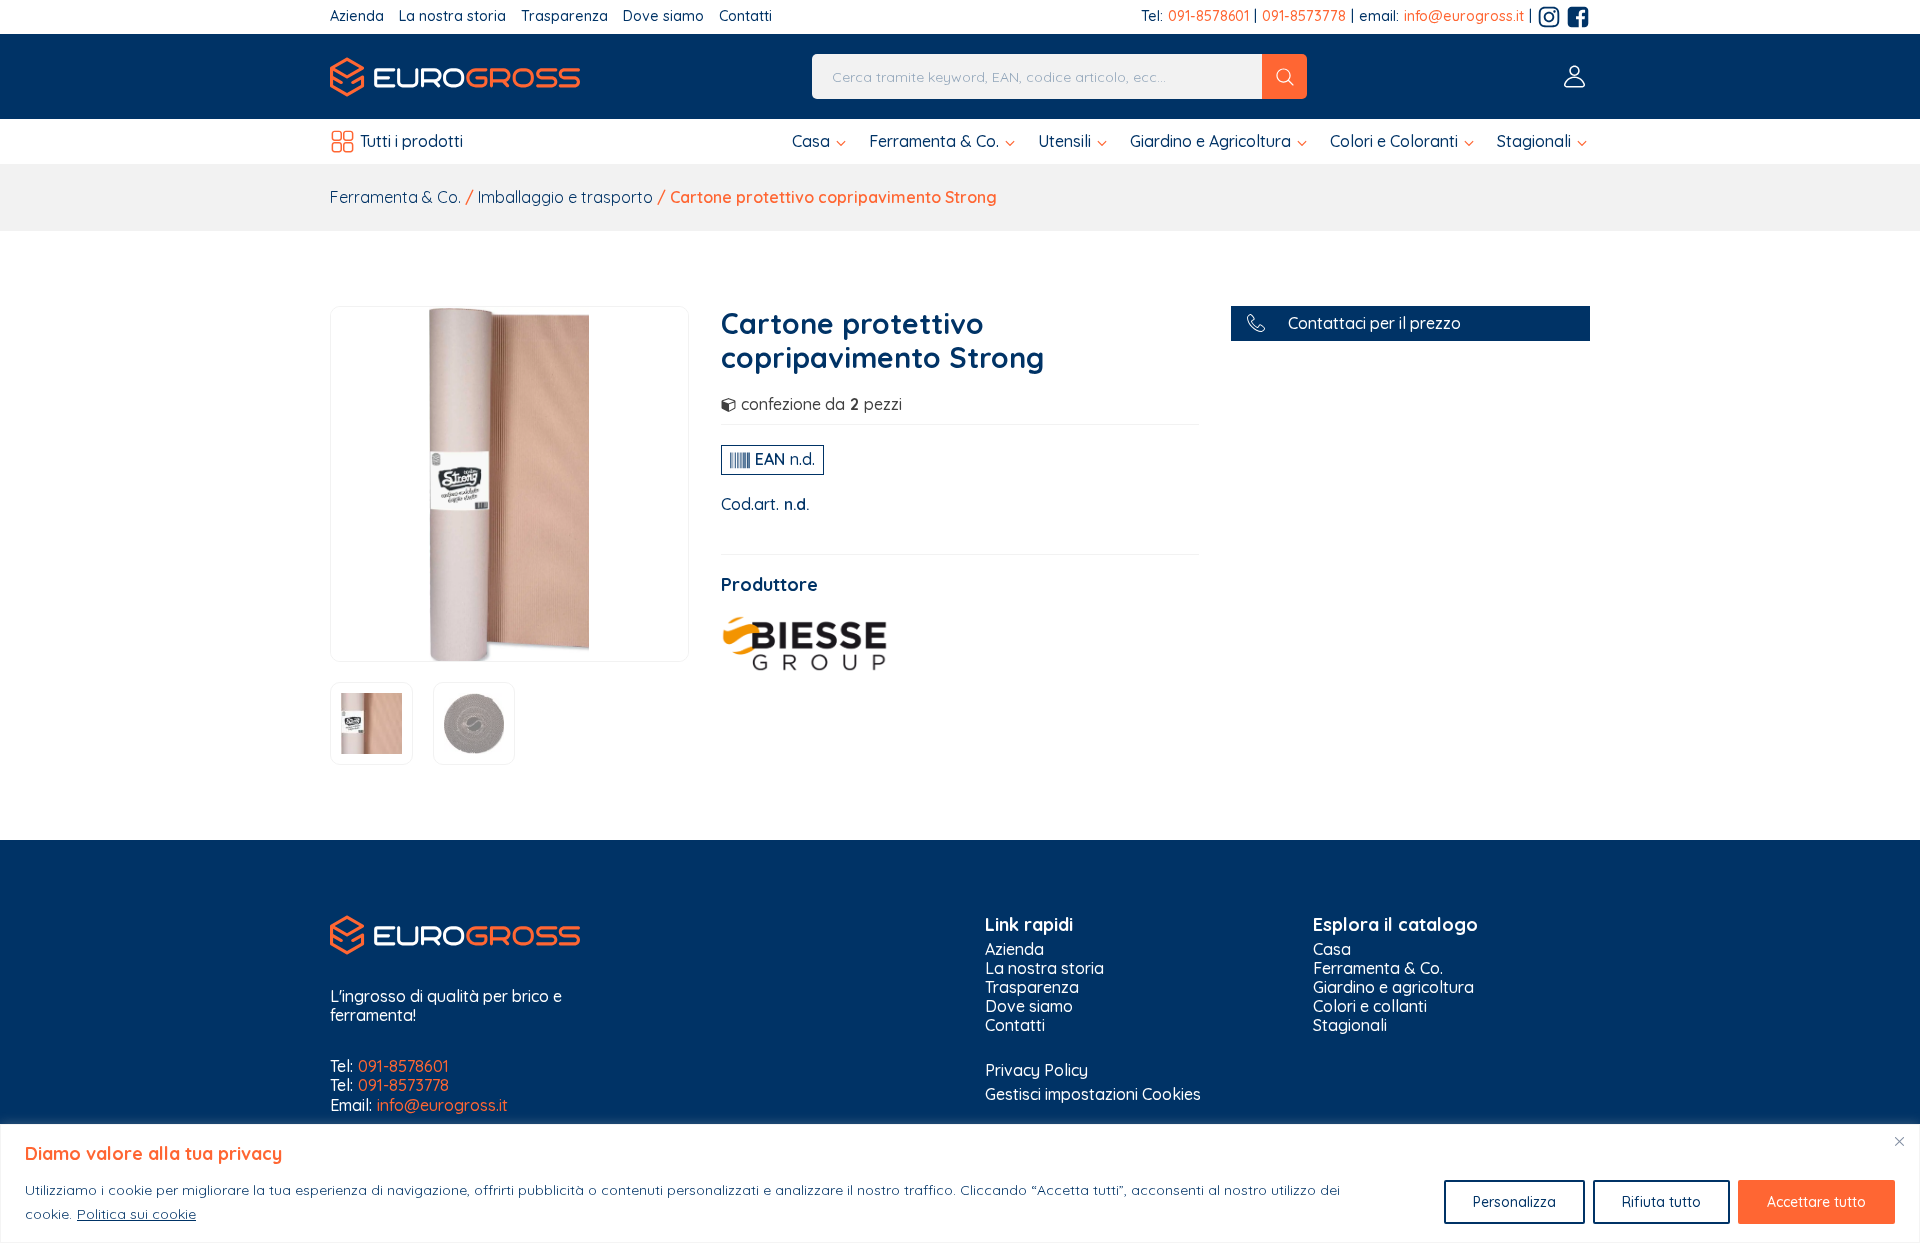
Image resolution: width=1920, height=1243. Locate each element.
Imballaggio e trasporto (565, 197)
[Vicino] (1899, 1141)
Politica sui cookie (136, 1214)
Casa (1332, 949)
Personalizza (1514, 1202)
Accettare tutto (1816, 1202)
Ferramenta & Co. (395, 197)
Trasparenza (564, 16)
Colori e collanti (1370, 1006)
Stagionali (1350, 1025)
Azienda (357, 16)
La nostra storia (452, 16)
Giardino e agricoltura (1393, 987)
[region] (960, 1183)
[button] (820, 141)
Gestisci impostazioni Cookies (1093, 1094)
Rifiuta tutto (1661, 1202)
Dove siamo (663, 16)
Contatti (745, 16)
